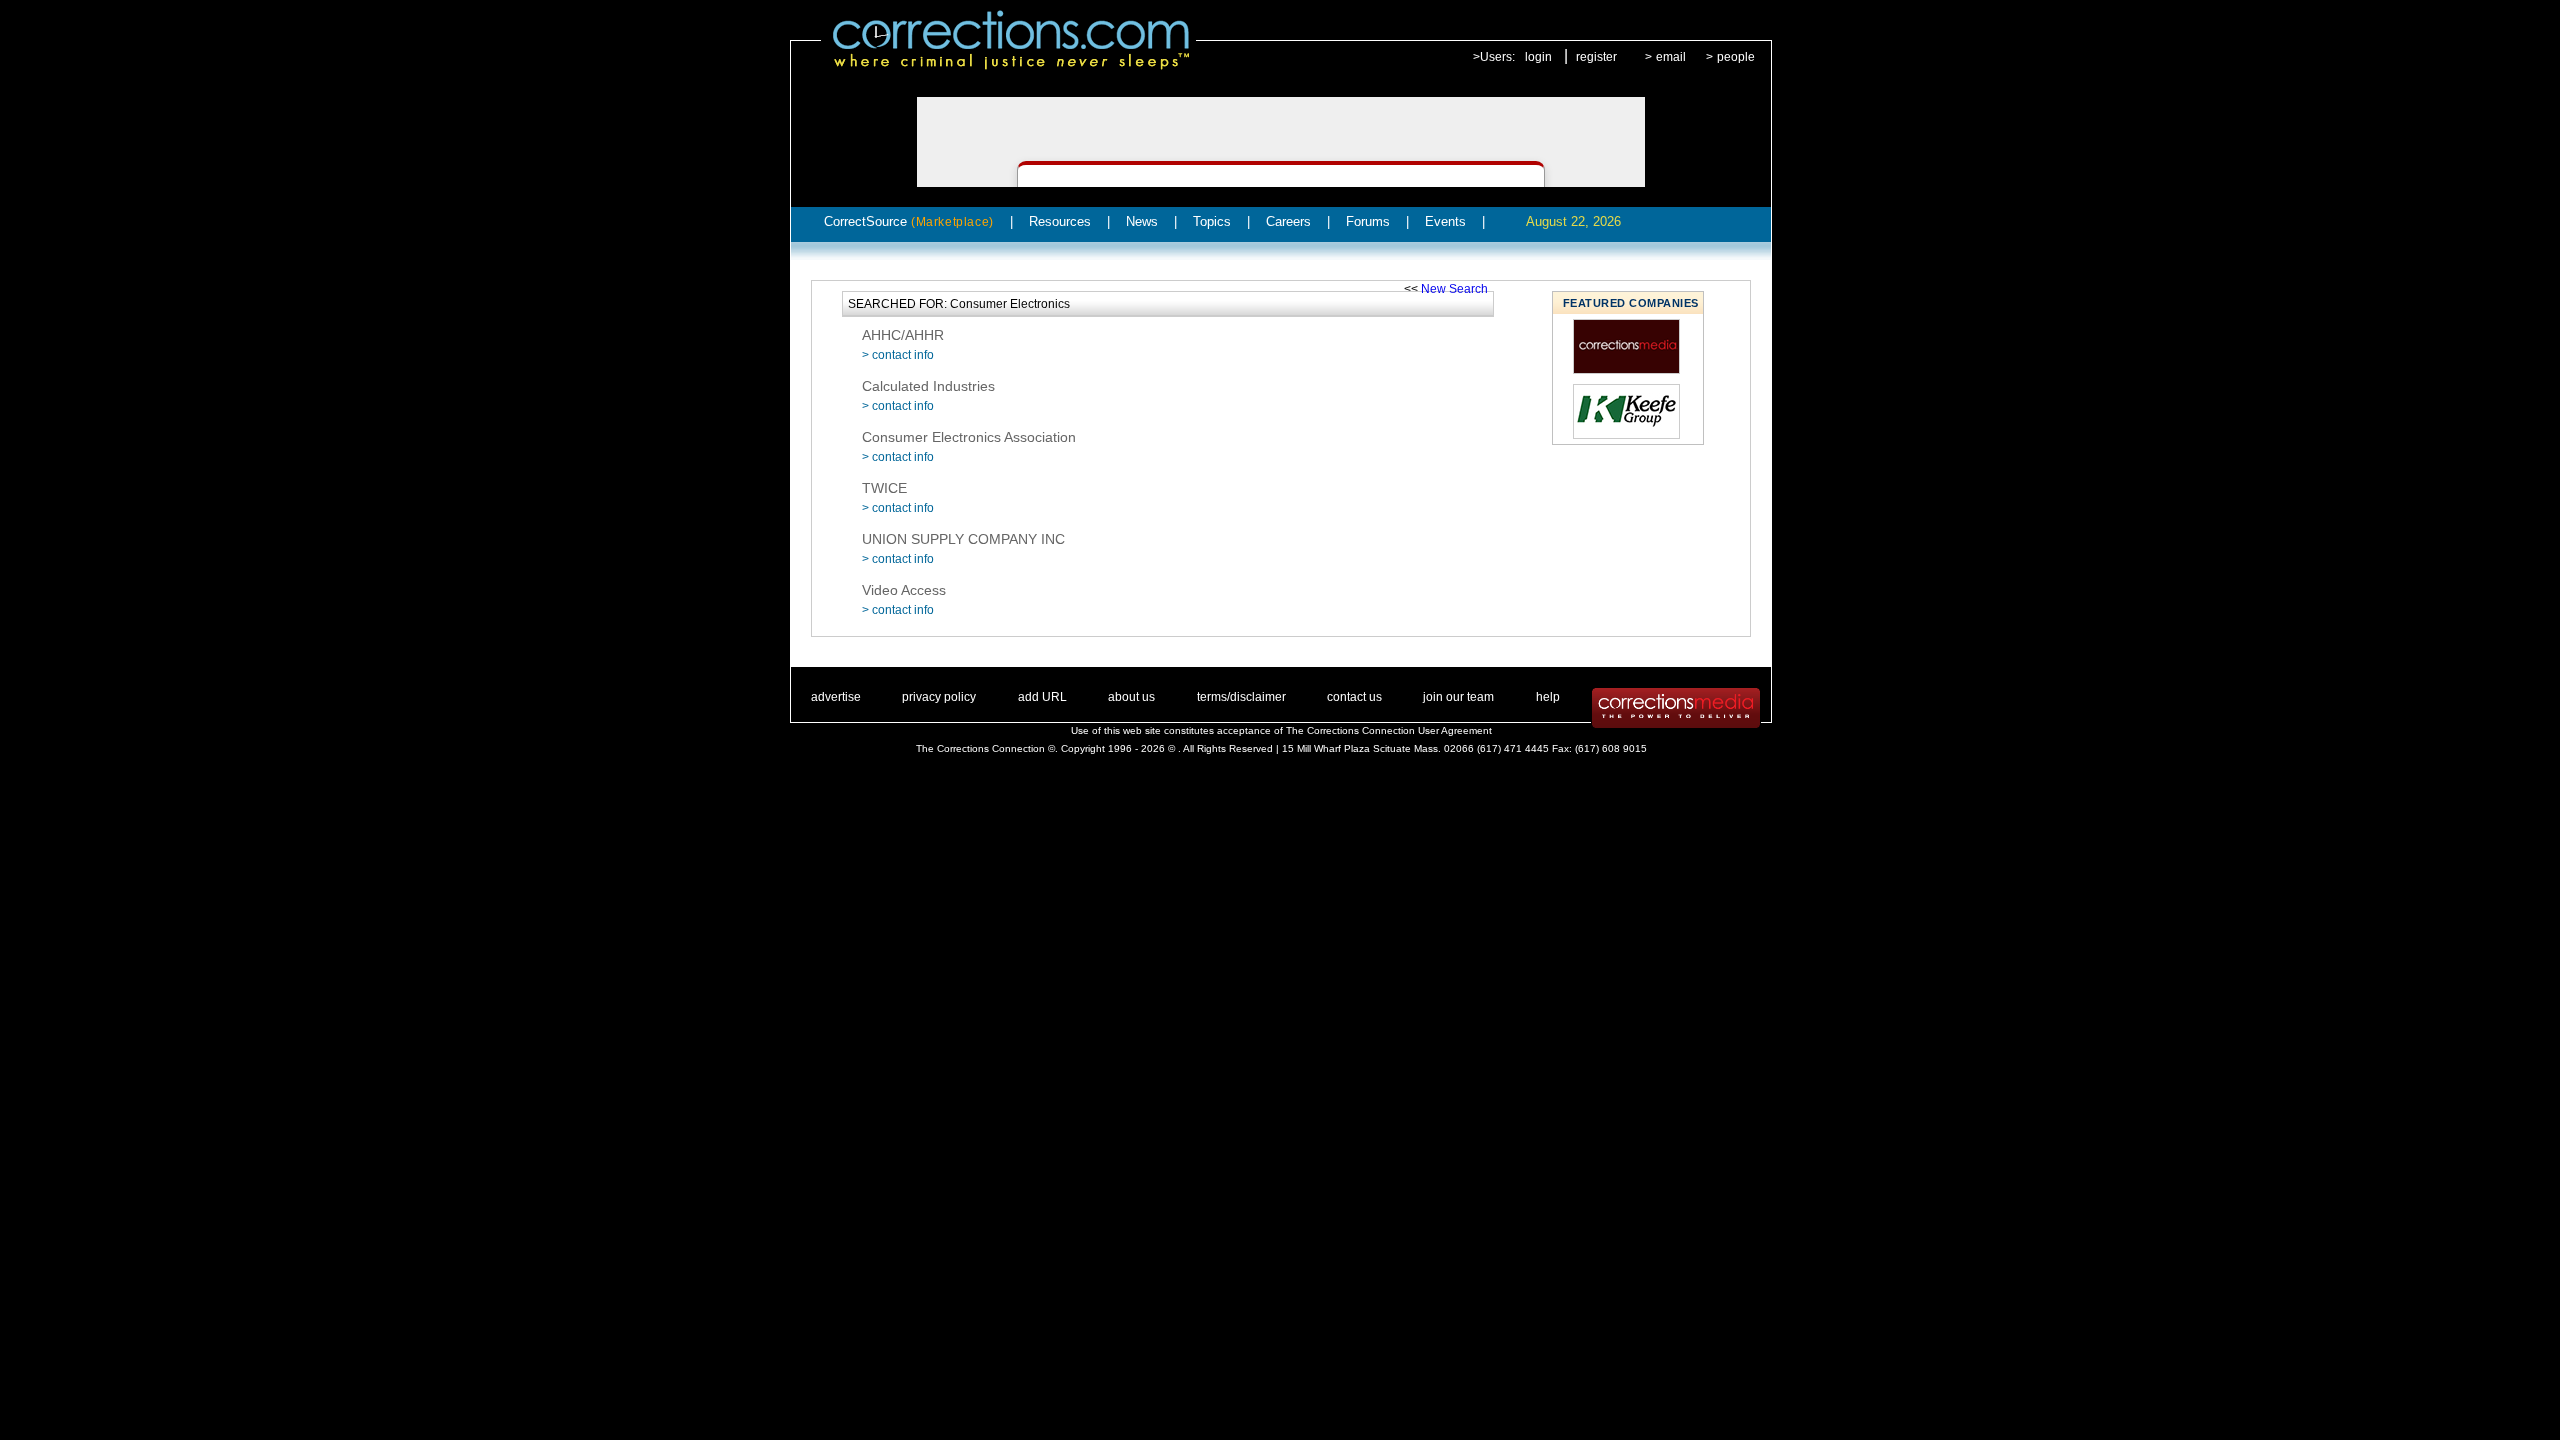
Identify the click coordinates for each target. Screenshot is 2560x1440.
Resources (1060, 221)
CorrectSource (909, 221)
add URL (1042, 697)
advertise (836, 697)
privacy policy (939, 697)
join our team (1458, 697)
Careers (1288, 221)
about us (1131, 697)
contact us (1354, 697)
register (1596, 57)
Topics (1212, 221)
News (1142, 221)
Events (1445, 221)
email (1671, 57)
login (1538, 57)
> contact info (898, 355)
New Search (1454, 289)
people (1736, 57)
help (1548, 697)
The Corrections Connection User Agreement (1389, 730)
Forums (1368, 221)
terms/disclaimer (1241, 697)
